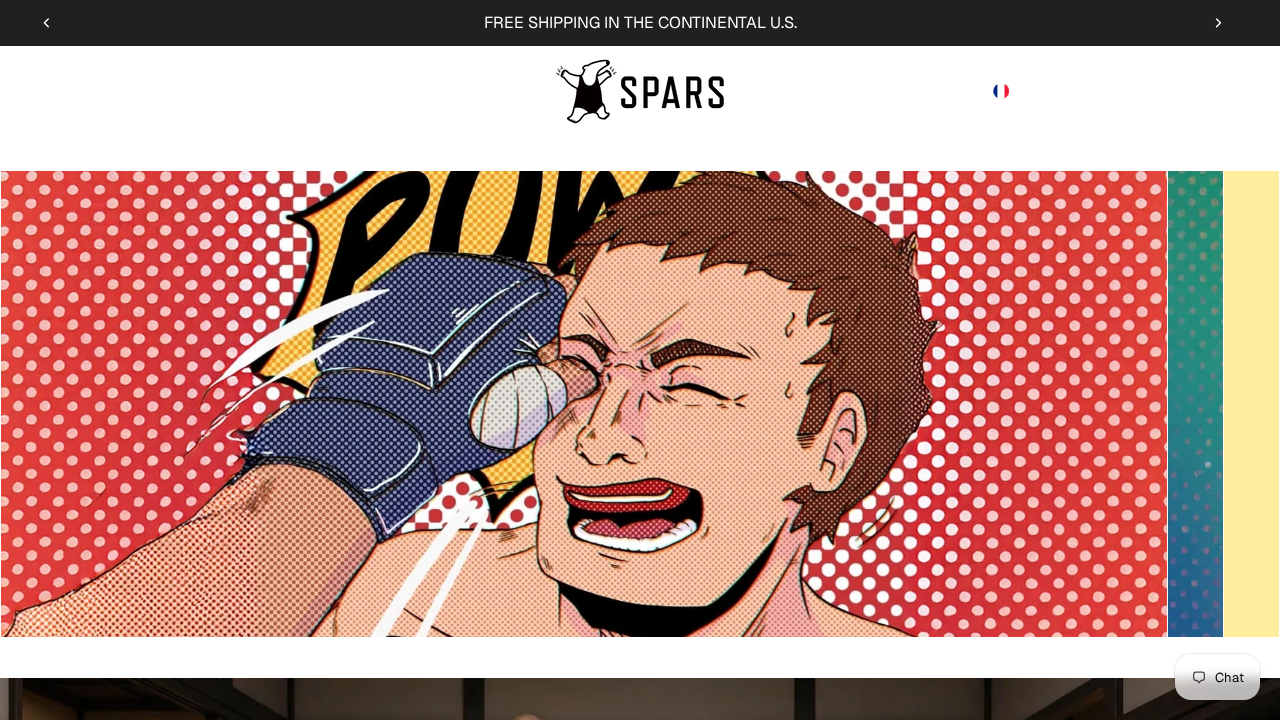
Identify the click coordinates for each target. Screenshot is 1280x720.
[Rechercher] (1132, 91)
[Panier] (1218, 91)
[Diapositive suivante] (1218, 23)
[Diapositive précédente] (47, 23)
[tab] (1196, 404)
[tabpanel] (584, 404)
